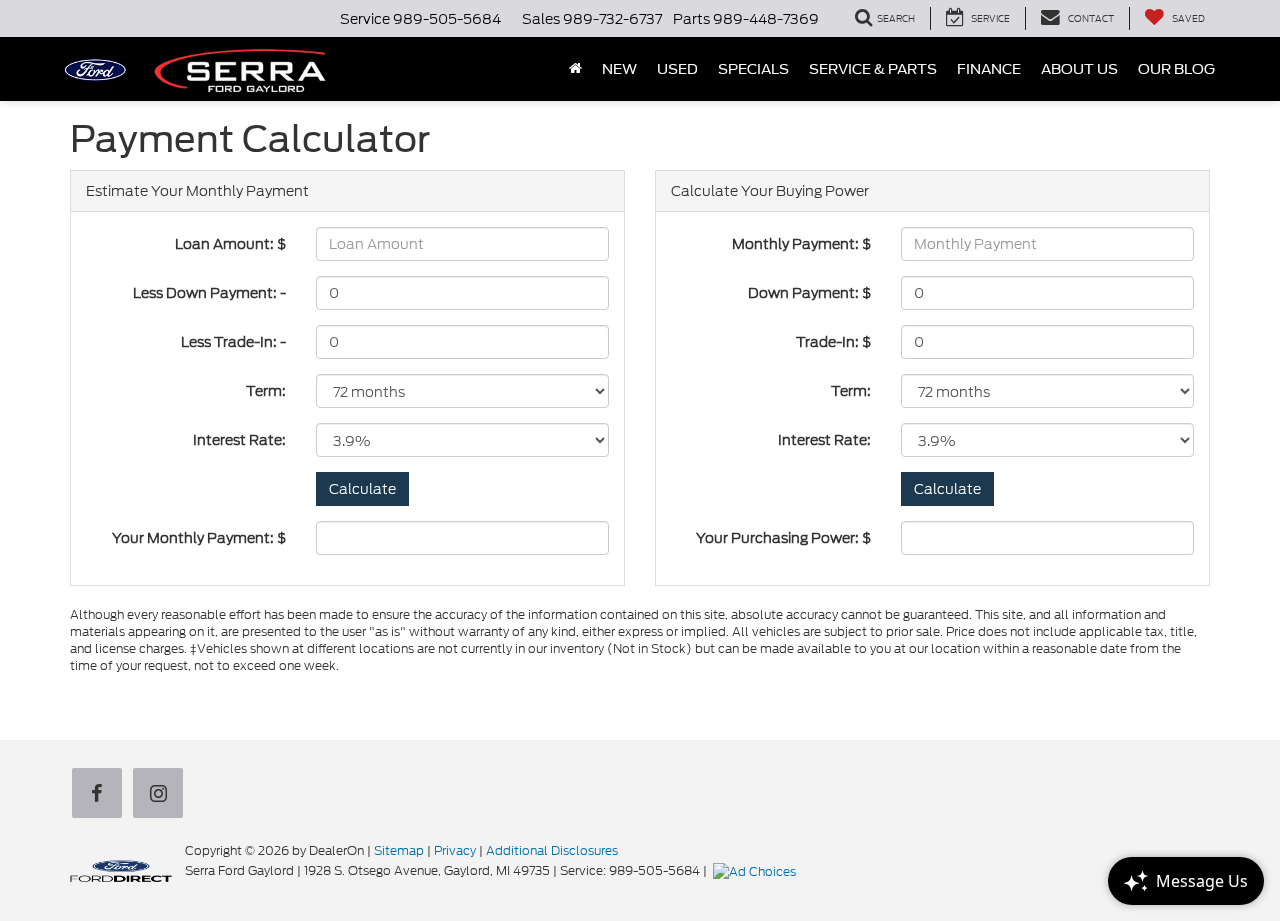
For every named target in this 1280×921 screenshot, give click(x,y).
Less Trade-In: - (233, 342)
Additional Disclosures (552, 850)
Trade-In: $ (833, 342)
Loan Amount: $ (230, 244)
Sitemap (399, 850)
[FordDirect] (121, 870)
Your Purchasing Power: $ (783, 538)
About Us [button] (1079, 69)
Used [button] (677, 69)
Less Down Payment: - (209, 293)
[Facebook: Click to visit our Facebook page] (101, 794)
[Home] (575, 69)
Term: (266, 391)
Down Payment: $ (809, 293)
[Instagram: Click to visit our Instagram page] (162, 794)
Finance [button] (989, 69)
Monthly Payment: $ (801, 244)
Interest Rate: (239, 440)
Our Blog (1176, 69)
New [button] (619, 69)
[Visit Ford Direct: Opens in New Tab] (757, 870)
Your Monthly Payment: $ (199, 538)
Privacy (455, 850)
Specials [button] (753, 69)
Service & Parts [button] (873, 69)
